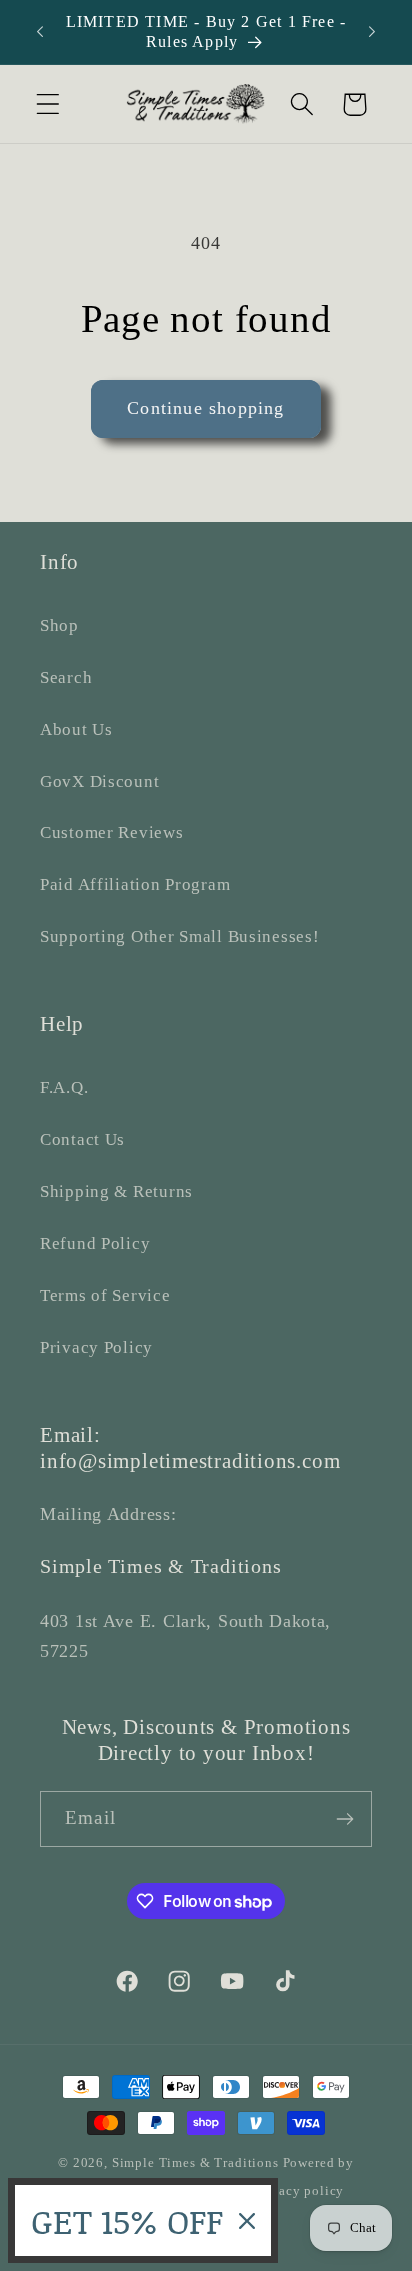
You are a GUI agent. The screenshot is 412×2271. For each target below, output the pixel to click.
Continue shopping (205, 408)
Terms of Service (105, 1295)
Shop (59, 625)
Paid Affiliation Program (135, 884)
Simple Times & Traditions (195, 2162)
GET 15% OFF (127, 2220)
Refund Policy (95, 1243)
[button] (48, 104)
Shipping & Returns (116, 1191)
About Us (76, 729)
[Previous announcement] (40, 32)
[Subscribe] (344, 1819)
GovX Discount (99, 781)
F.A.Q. (64, 1087)
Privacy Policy (96, 1347)
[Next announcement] (372, 32)
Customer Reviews (112, 832)
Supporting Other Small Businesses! (179, 936)
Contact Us (82, 1139)
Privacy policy (299, 2190)
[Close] (247, 2221)
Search (66, 677)
